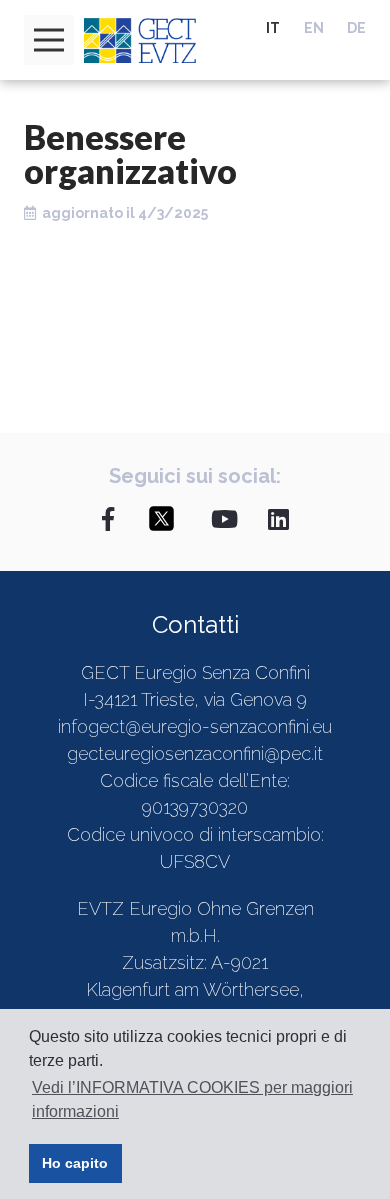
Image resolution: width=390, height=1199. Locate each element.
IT (273, 28)
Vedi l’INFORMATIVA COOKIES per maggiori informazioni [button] (192, 1099)
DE (356, 28)
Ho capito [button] (75, 1163)
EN (314, 28)
